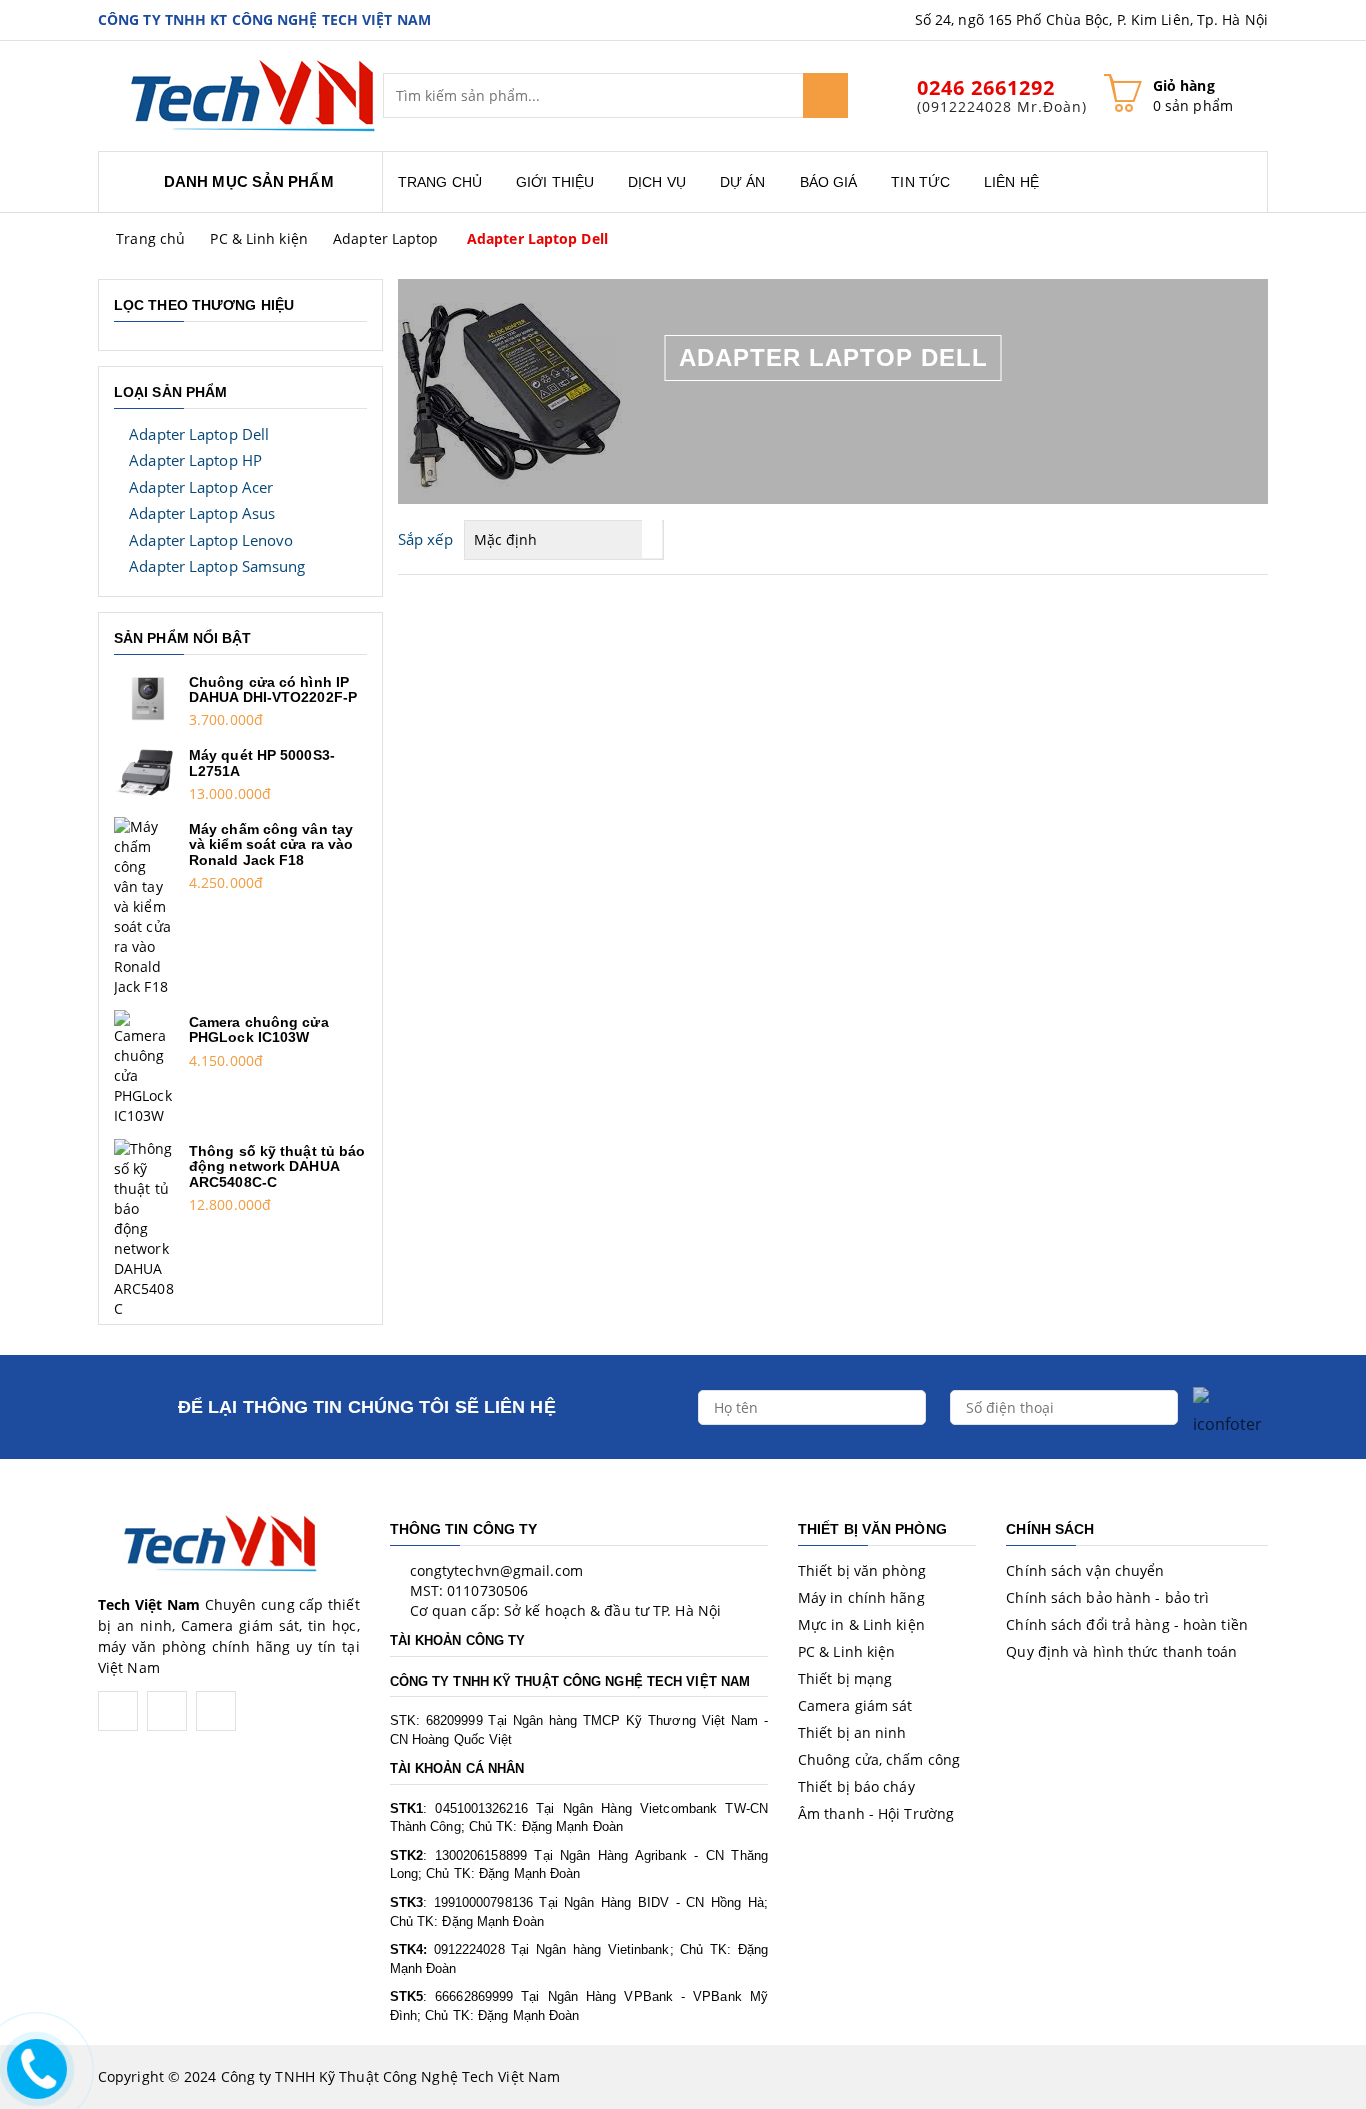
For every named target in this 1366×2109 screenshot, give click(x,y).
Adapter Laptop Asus (202, 513)
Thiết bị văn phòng (862, 1570)
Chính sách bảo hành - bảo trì (1107, 1597)
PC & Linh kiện (258, 238)
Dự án (743, 182)
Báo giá (829, 182)
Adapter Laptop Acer (201, 487)
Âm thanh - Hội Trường (876, 1813)
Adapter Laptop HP (195, 460)
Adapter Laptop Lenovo (211, 540)
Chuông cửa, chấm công (879, 1759)
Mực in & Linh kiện (861, 1624)
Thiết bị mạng (845, 1678)
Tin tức (920, 182)
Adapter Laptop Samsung (217, 566)
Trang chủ (440, 182)
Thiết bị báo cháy (856, 1786)
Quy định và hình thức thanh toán (1121, 1651)
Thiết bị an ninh (852, 1732)
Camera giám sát (855, 1705)
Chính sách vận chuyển (1085, 1570)
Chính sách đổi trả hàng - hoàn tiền (1127, 1624)
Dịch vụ (657, 182)
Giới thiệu (555, 182)
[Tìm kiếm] (825, 95)
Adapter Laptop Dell (537, 238)
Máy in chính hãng (861, 1597)
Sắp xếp (425, 539)
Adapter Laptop (385, 238)
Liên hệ (1011, 182)
